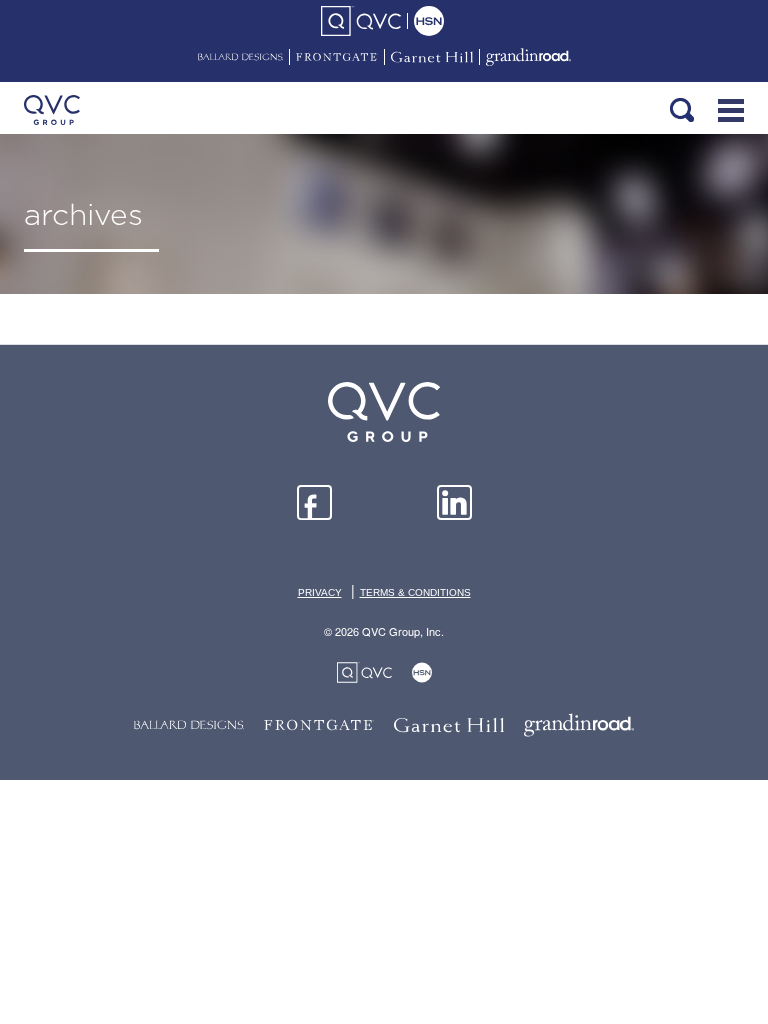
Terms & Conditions (415, 592)
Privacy (320, 592)
